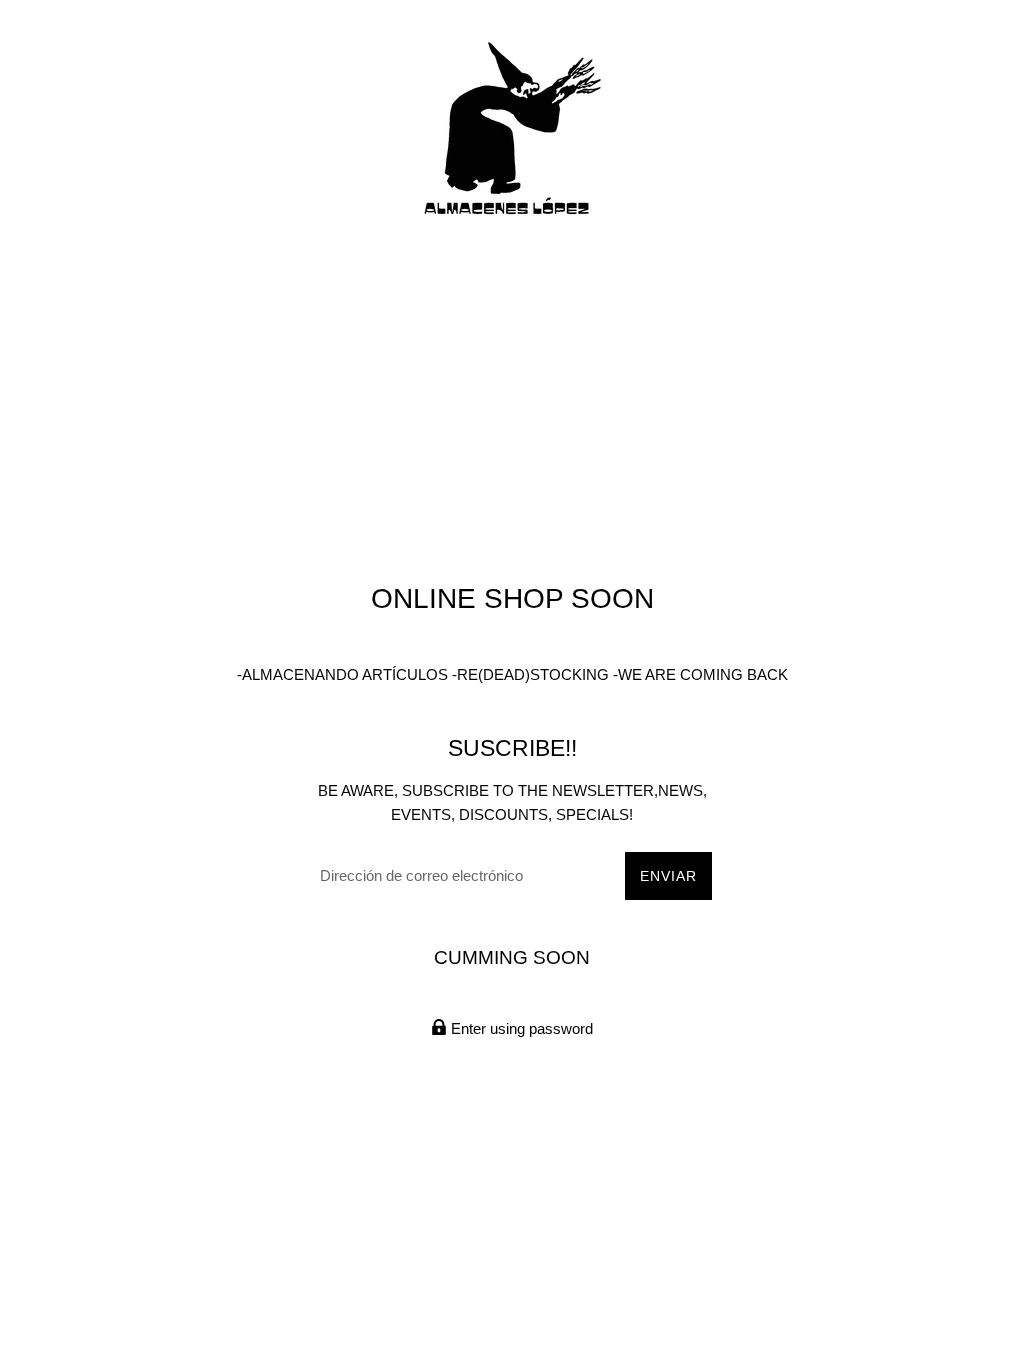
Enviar (668, 876)
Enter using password (520, 1028)
